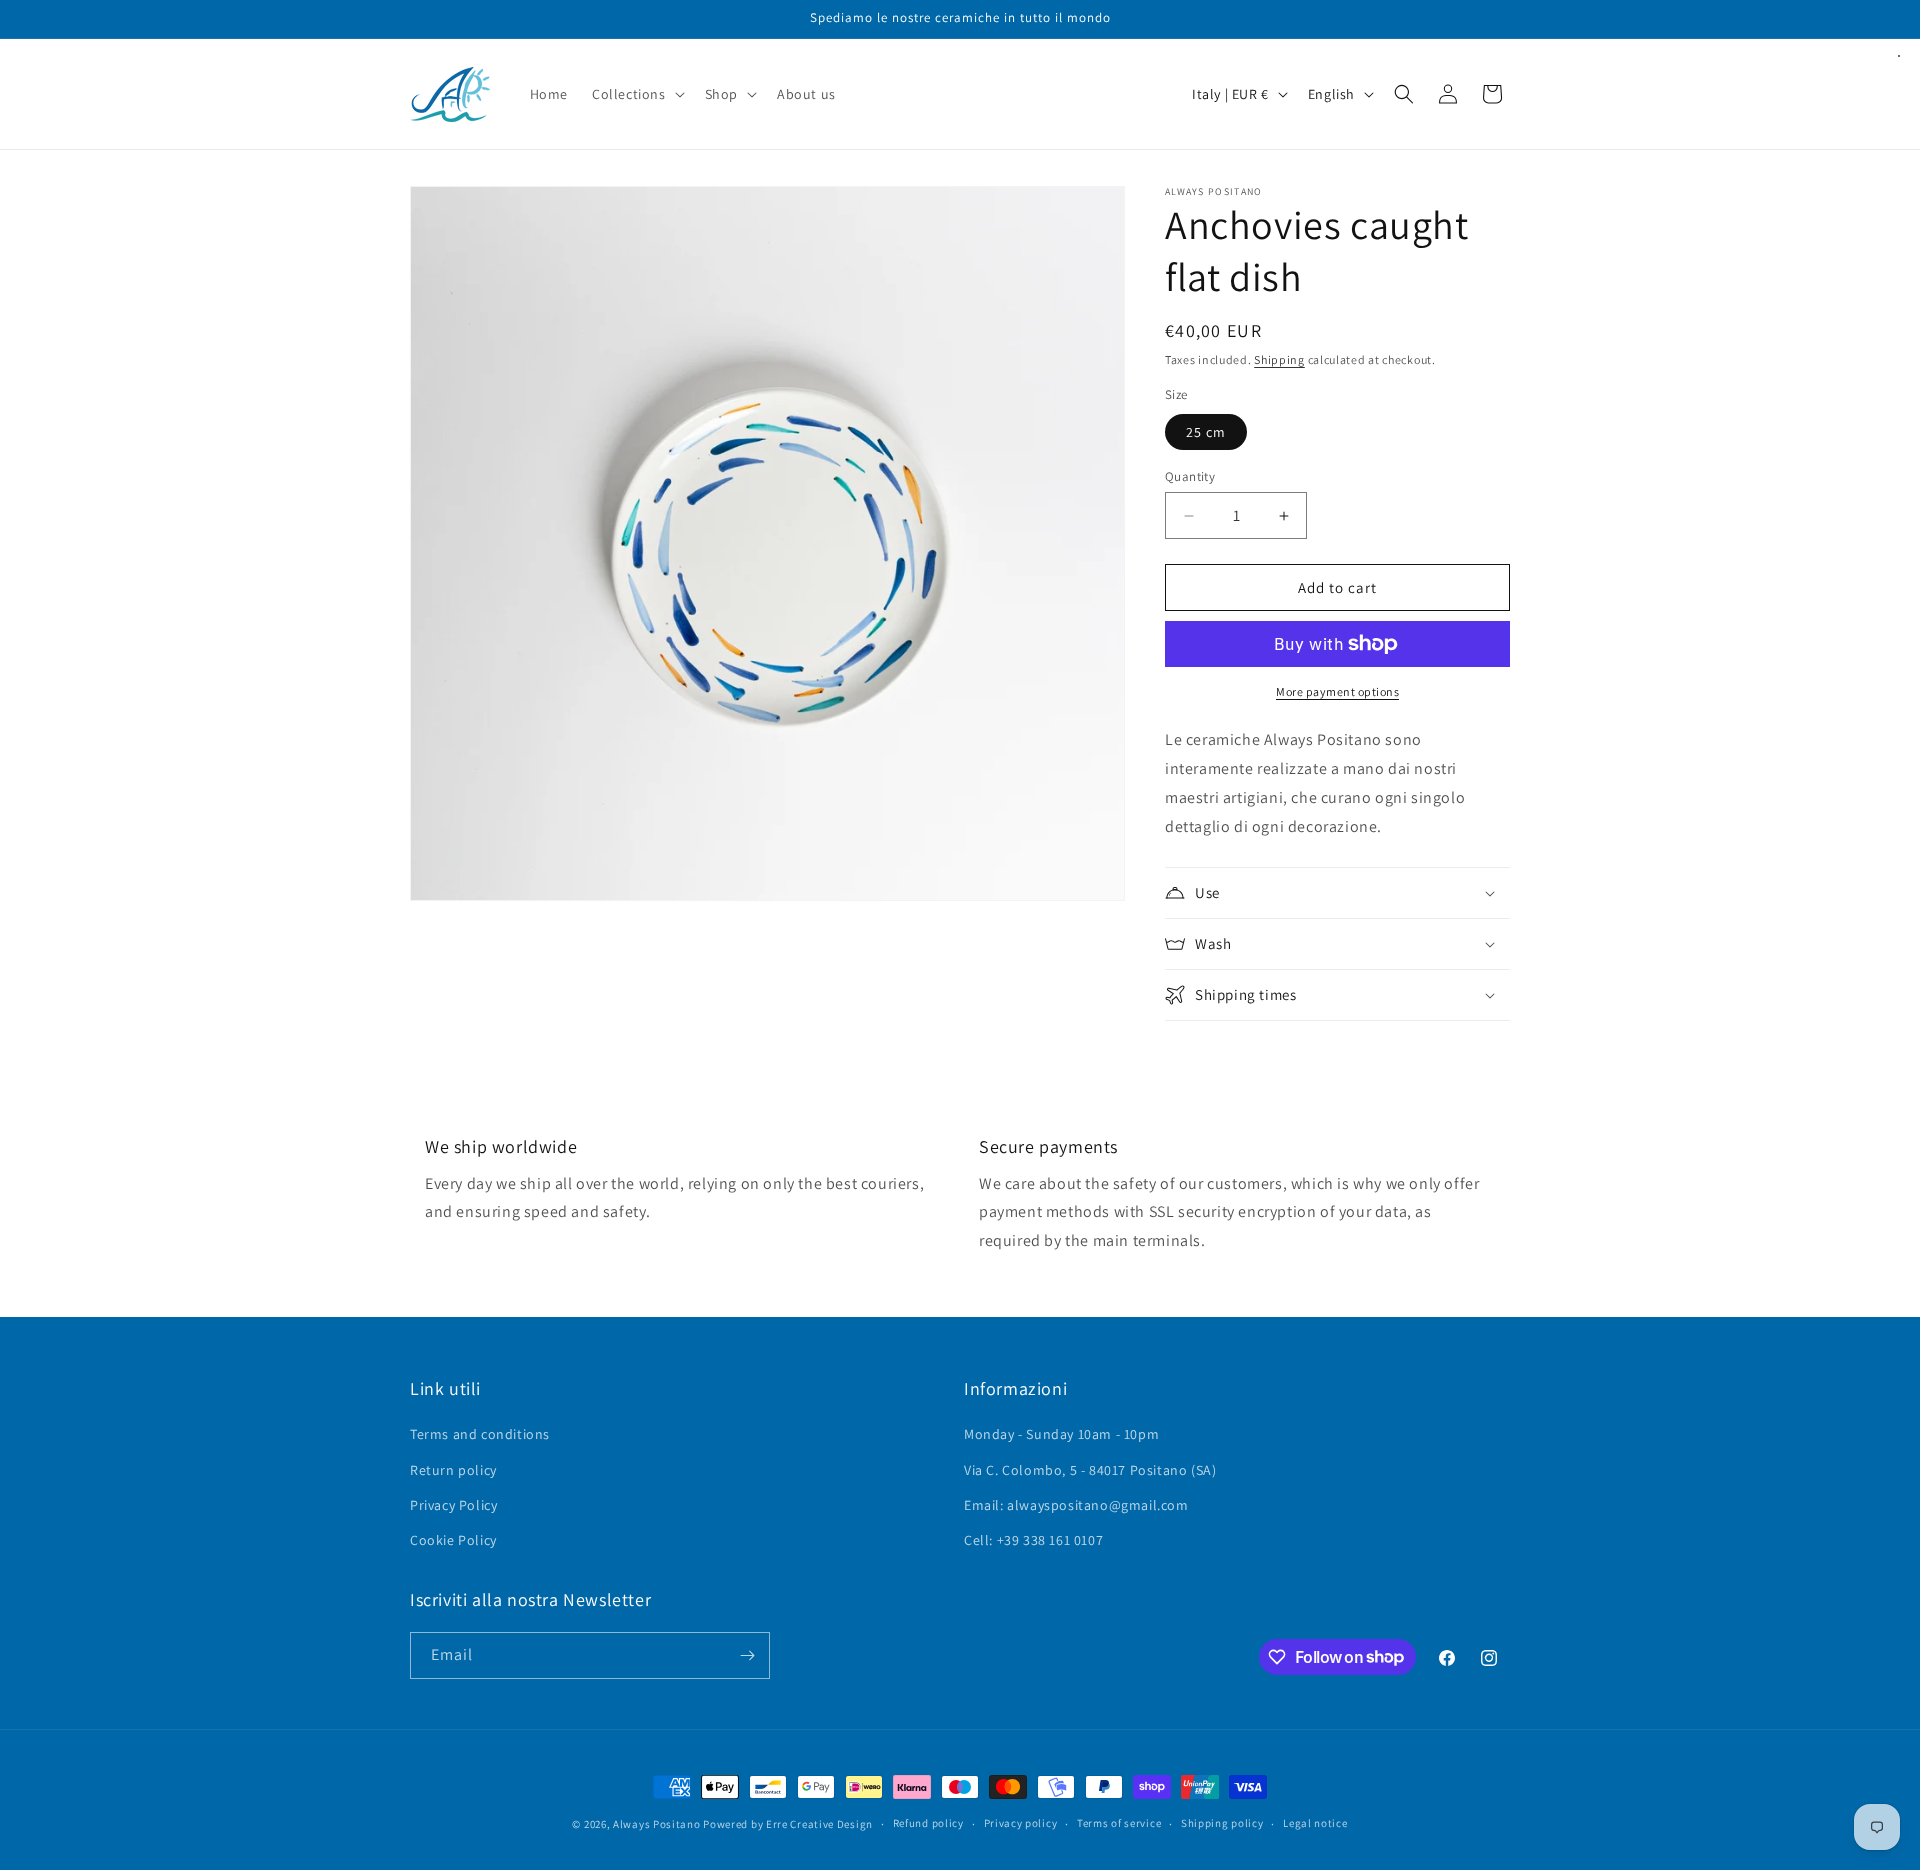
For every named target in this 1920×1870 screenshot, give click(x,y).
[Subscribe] (747, 1655)
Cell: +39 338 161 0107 (1033, 1540)
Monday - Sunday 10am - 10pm (1061, 1434)
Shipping (1279, 359)
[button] (636, 94)
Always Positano (658, 1824)
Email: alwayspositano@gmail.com (1076, 1505)
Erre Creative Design (819, 1824)
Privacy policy (1021, 1823)
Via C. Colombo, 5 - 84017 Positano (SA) (1090, 1470)
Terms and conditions (480, 1434)
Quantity (1190, 476)
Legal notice (1315, 1823)
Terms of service (1119, 1823)
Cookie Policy (453, 1540)
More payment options (1337, 691)
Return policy (453, 1470)
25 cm (1206, 432)
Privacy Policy (453, 1505)
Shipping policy (1222, 1823)
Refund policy (928, 1823)
